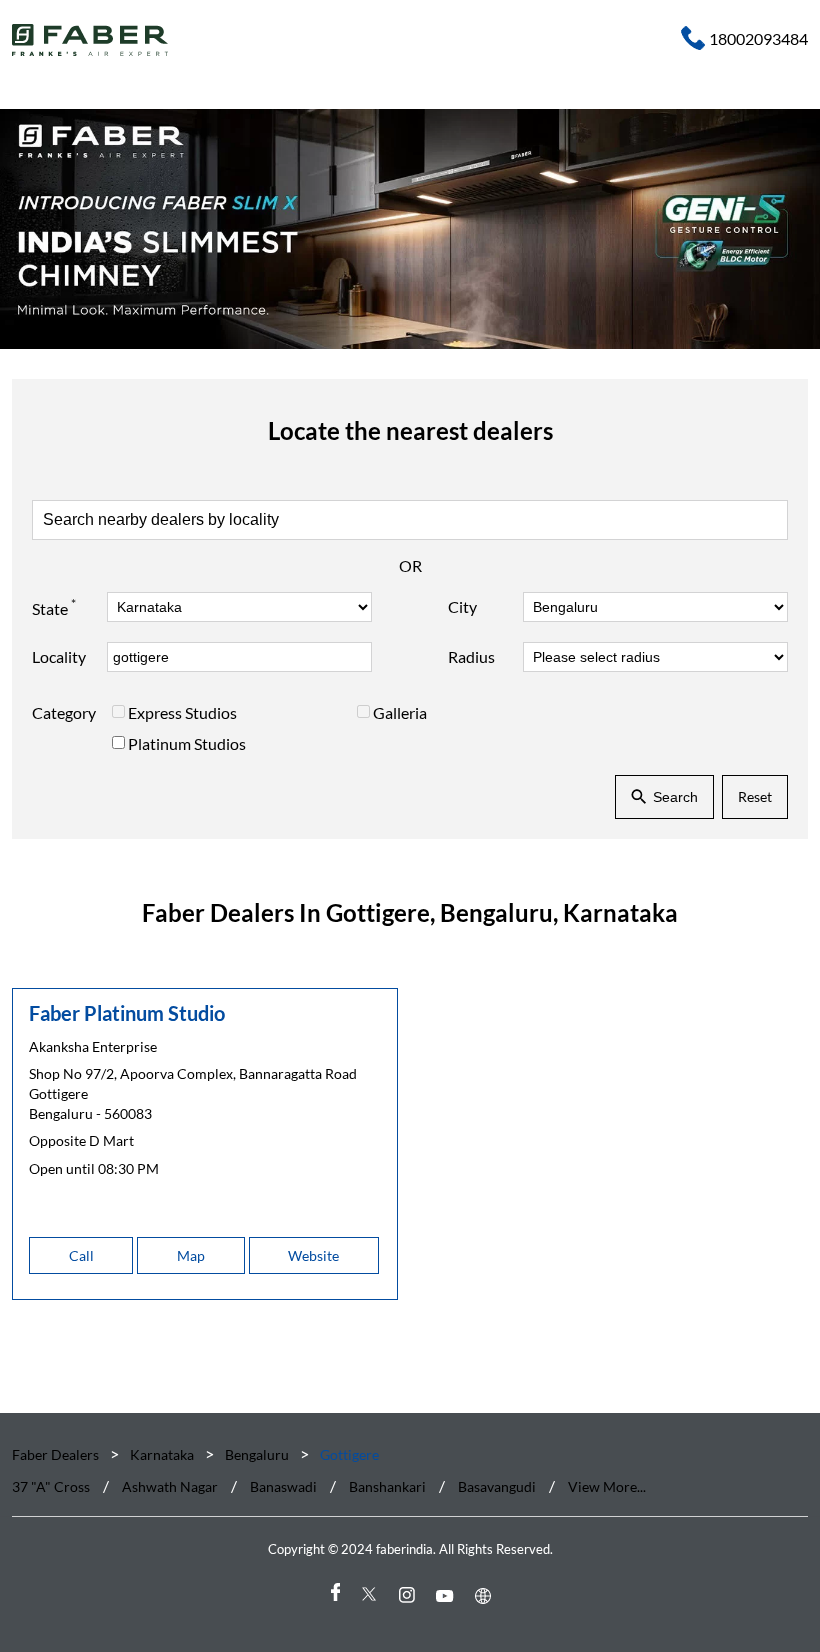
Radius (471, 656)
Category (64, 712)
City (462, 606)
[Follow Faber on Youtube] (448, 1595)
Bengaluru (257, 1454)
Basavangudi (497, 1486)
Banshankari (387, 1486)
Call (81, 1255)
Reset (755, 796)
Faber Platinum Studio (127, 1013)
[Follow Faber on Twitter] (372, 1595)
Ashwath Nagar (170, 1486)
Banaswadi (283, 1486)
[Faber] (90, 40)
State (54, 607)
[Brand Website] (486, 1595)
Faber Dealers (57, 1454)
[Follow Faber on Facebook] (334, 1595)
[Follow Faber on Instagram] (410, 1595)
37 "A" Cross (51, 1486)
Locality (59, 656)
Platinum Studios (187, 743)
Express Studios (182, 712)
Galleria (400, 712)
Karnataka (162, 1454)
